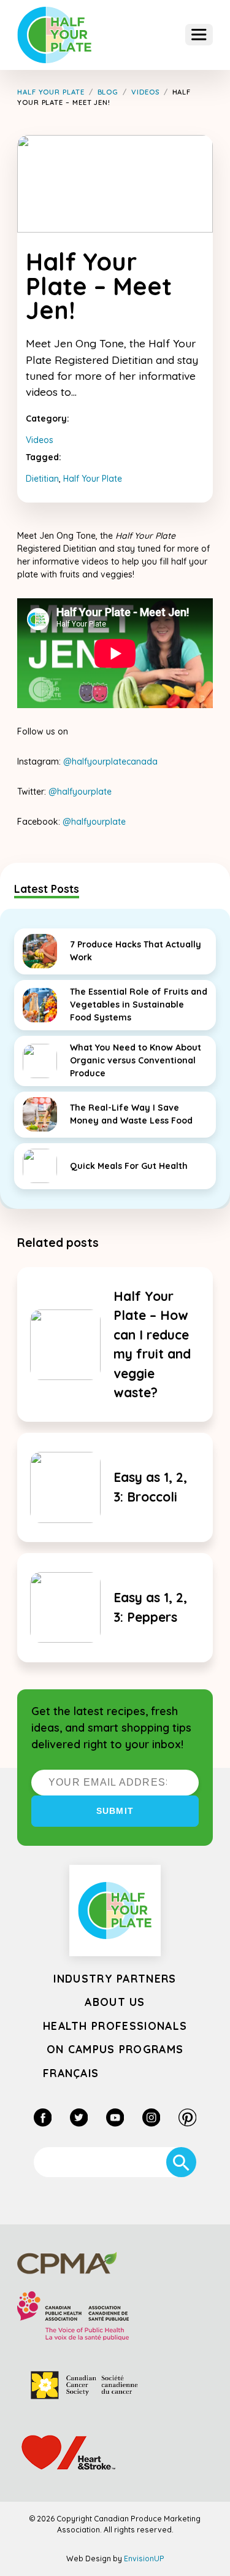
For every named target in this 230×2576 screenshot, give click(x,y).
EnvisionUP (144, 2559)
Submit (115, 1811)
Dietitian (42, 479)
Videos (40, 440)
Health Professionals (115, 2026)
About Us (115, 2002)
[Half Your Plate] (55, 35)
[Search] (181, 2162)
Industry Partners (115, 1978)
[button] (199, 35)
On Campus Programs (115, 2049)
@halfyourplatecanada (110, 762)
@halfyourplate (80, 792)
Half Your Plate (93, 479)
